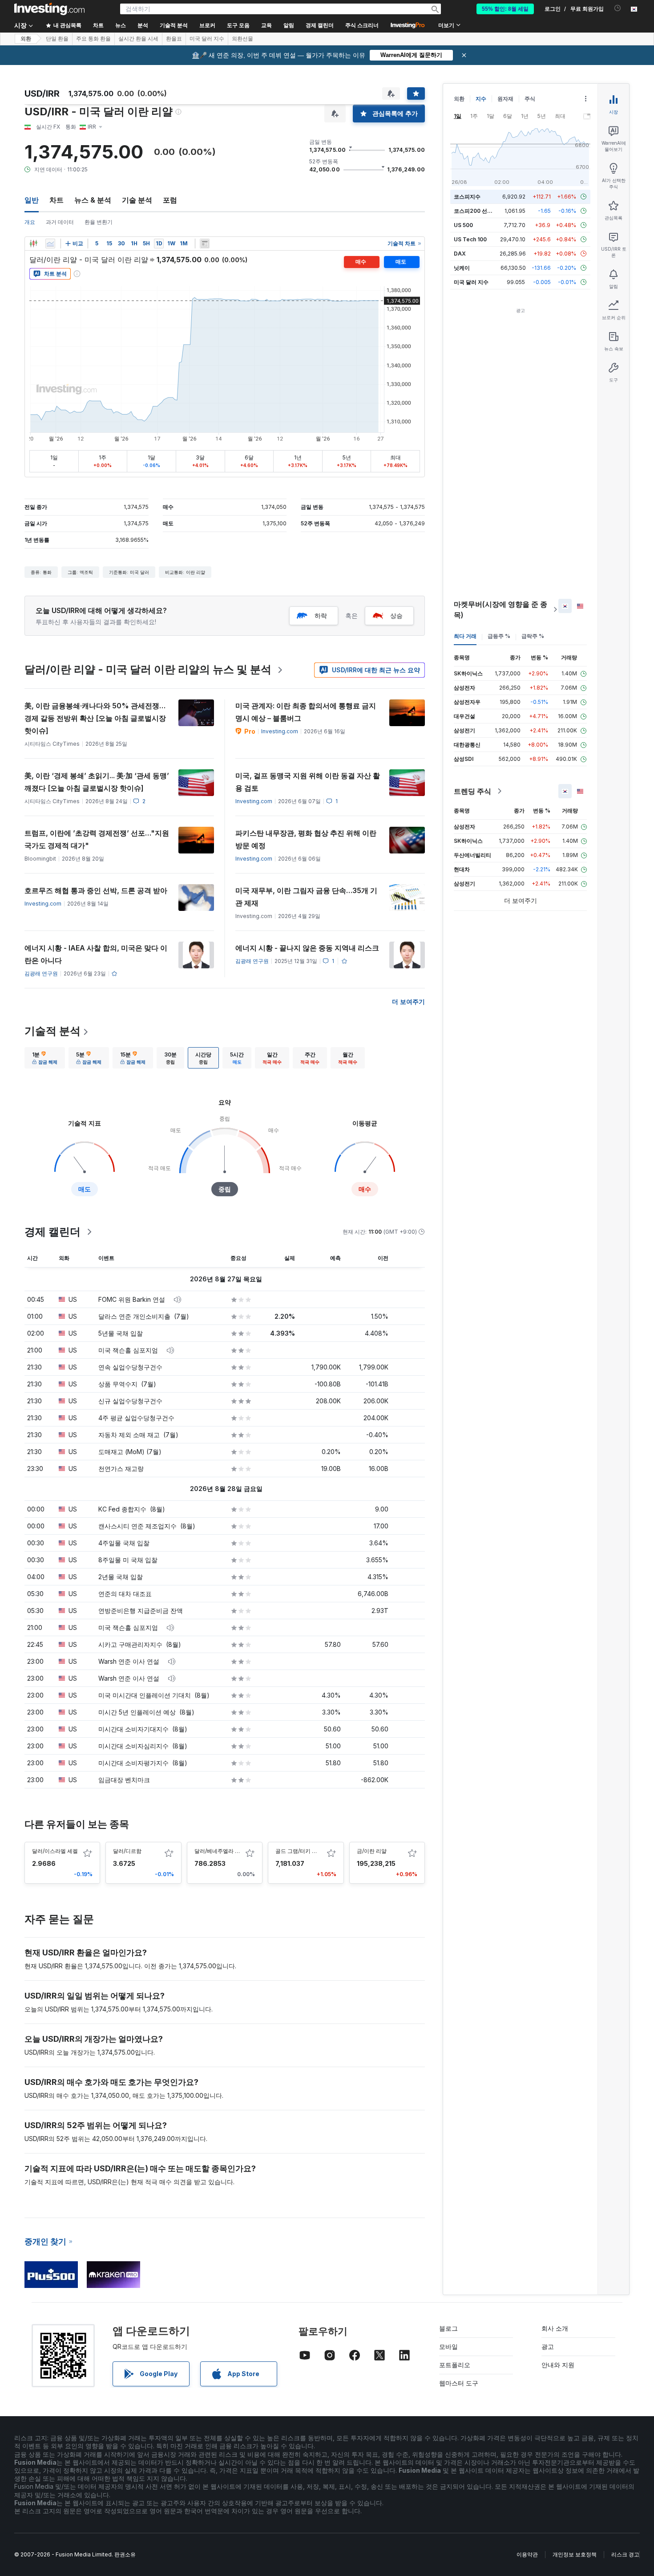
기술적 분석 (52, 1031)
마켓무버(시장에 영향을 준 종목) (501, 609)
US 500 (463, 225)
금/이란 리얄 (372, 1851)
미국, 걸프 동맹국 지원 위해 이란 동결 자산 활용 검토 (308, 782)
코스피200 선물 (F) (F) (482, 211)
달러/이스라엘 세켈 (55, 1851)
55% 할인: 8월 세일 (505, 9)
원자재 (505, 99)
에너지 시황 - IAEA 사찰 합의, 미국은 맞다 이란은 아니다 (96, 954)
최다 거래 (465, 636)
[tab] (45, 1058)
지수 (481, 99)
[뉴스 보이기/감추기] (205, 244)
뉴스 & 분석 (93, 200)
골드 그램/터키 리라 (299, 1851)
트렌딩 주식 (472, 791)
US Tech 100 (470, 239)
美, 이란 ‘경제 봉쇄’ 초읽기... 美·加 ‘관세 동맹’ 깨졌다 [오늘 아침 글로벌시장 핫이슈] (97, 782)
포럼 (170, 200)
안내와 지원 (558, 2365)
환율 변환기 (99, 222)
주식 (530, 99)
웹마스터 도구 (459, 2383)
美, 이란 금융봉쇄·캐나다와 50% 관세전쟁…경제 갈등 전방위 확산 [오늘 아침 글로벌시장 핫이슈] (95, 718)
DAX (460, 254)
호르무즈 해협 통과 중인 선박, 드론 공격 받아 (96, 890)
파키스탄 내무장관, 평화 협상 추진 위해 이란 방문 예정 (306, 839)
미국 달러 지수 (207, 39)
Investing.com (280, 731)
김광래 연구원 (41, 973)
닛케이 (462, 268)
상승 (396, 616)
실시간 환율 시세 (138, 39)
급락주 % (533, 636)
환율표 (174, 39)
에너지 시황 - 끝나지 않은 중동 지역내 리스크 (307, 948)
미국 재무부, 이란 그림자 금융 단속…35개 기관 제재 (306, 897)
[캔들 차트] (33, 244)
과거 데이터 (60, 222)
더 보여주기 (408, 1002)
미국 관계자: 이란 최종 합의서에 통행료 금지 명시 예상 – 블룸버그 (306, 712)
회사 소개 (555, 2328)
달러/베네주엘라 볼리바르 (225, 1851)
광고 (548, 2346)
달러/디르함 (127, 1851)
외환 (26, 39)
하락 (321, 616)
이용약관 (527, 2554)
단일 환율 (57, 39)
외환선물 (242, 39)
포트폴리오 (455, 2365)
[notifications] (618, 8)
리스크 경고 (625, 2554)
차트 (57, 200)
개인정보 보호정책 (575, 2554)
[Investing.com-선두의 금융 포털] (49, 9)
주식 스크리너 (362, 25)
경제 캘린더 (320, 25)
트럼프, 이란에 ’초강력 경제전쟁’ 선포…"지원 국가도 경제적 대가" (97, 839)
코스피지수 (467, 197)
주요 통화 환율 (93, 39)
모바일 (448, 2346)
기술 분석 (137, 200)
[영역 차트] (50, 244)
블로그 (448, 2328)
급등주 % (499, 636)
